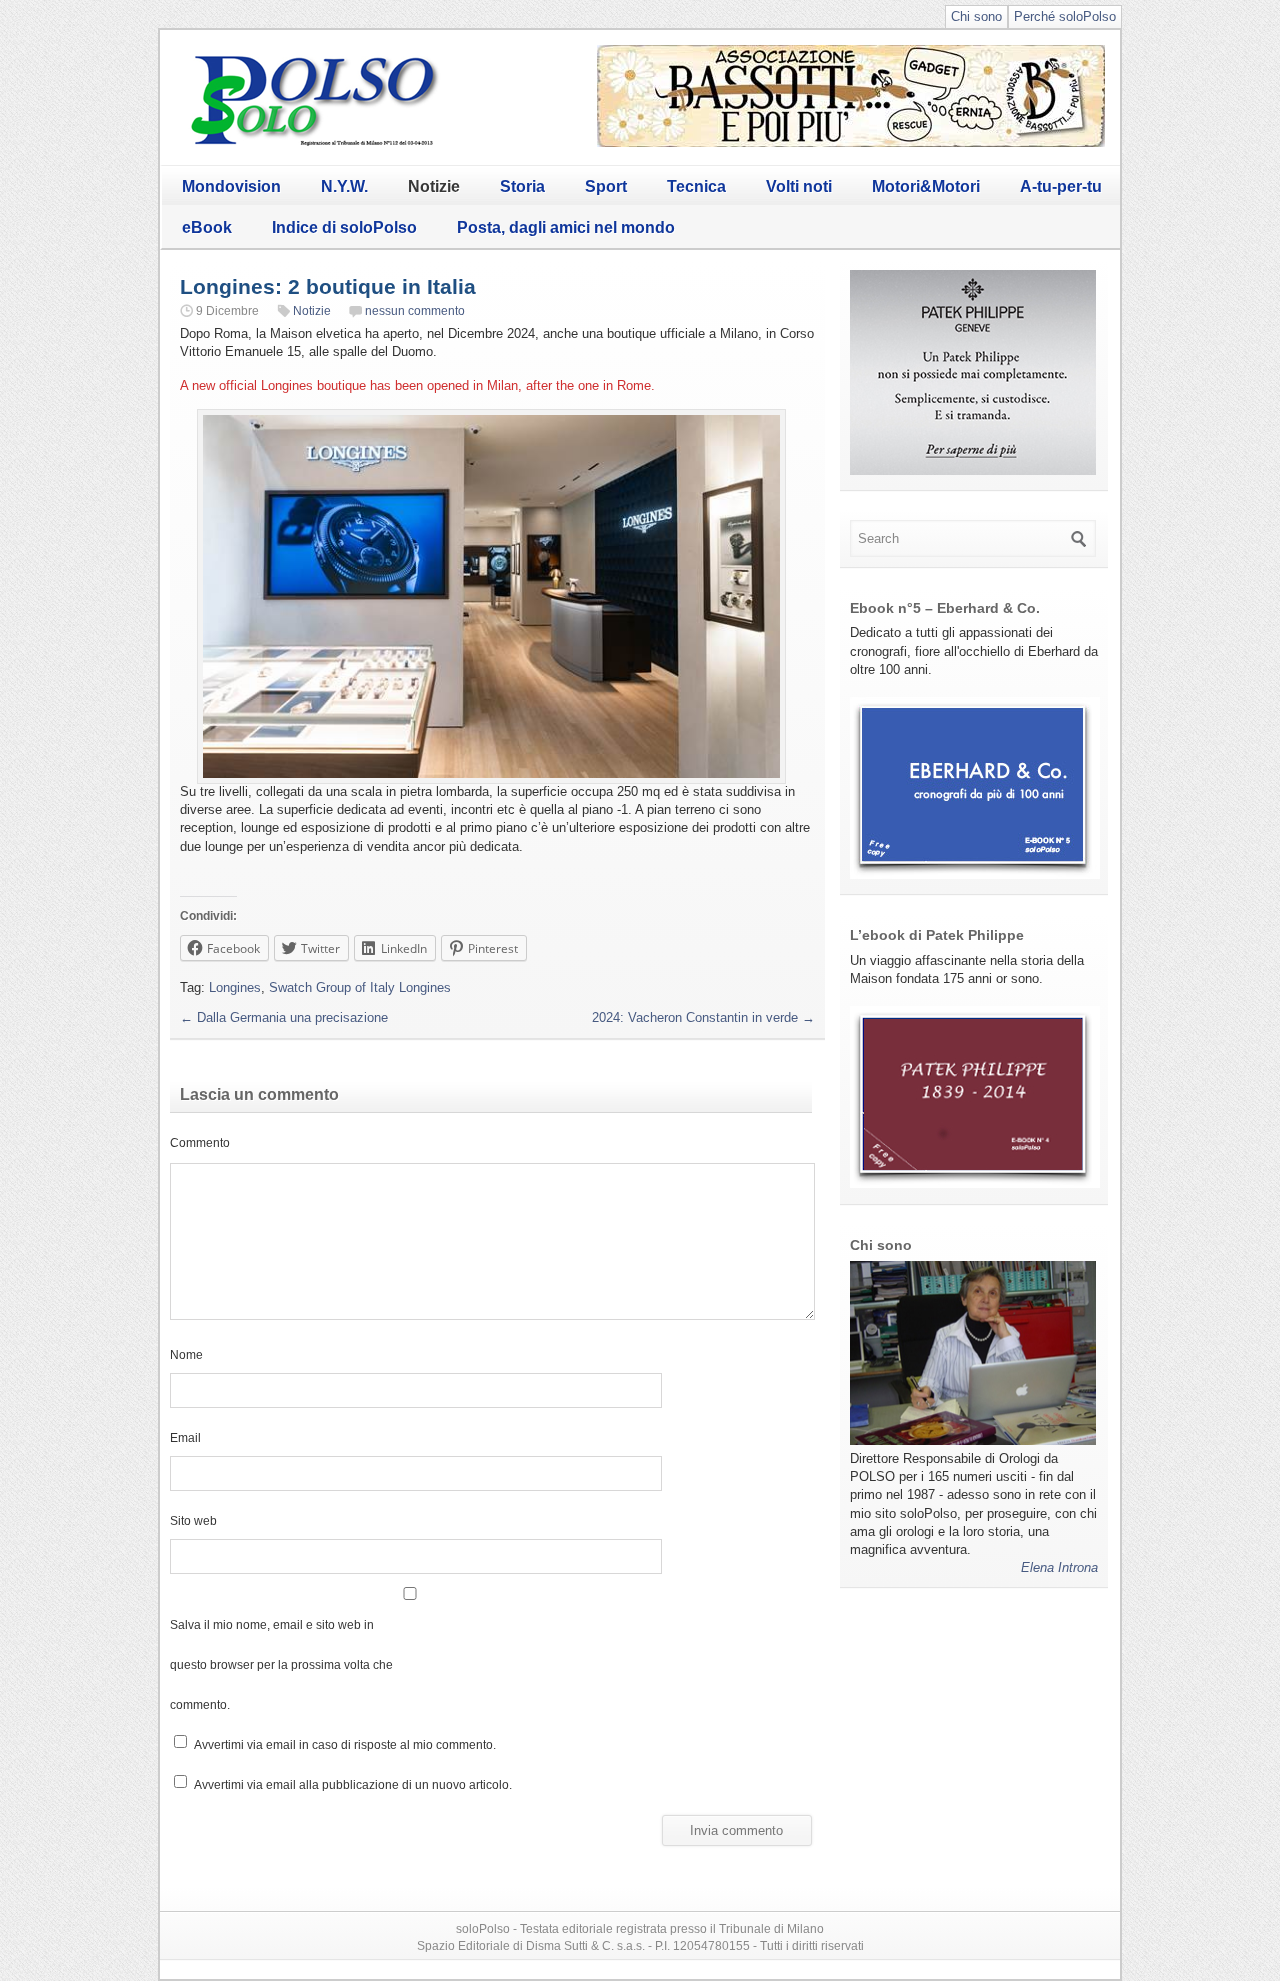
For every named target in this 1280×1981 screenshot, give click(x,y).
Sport (606, 186)
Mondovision (231, 186)
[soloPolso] (315, 145)
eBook (207, 227)
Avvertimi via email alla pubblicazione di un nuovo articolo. (353, 1784)
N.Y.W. (344, 186)
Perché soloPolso (1065, 16)
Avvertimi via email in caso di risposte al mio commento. (345, 1744)
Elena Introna (1059, 1567)
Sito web (193, 1520)
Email (185, 1437)
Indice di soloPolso (344, 227)
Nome (186, 1354)
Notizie (434, 186)
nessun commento (415, 311)
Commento (200, 1142)
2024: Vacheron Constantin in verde (703, 1017)
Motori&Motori (926, 186)
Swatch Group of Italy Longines (360, 987)
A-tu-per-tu (1061, 186)
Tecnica (696, 186)
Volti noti (799, 186)
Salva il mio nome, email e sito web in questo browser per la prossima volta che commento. (281, 1664)
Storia (522, 186)
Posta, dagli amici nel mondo (566, 227)
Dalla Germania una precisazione (284, 1017)
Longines (235, 987)
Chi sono (976, 16)
